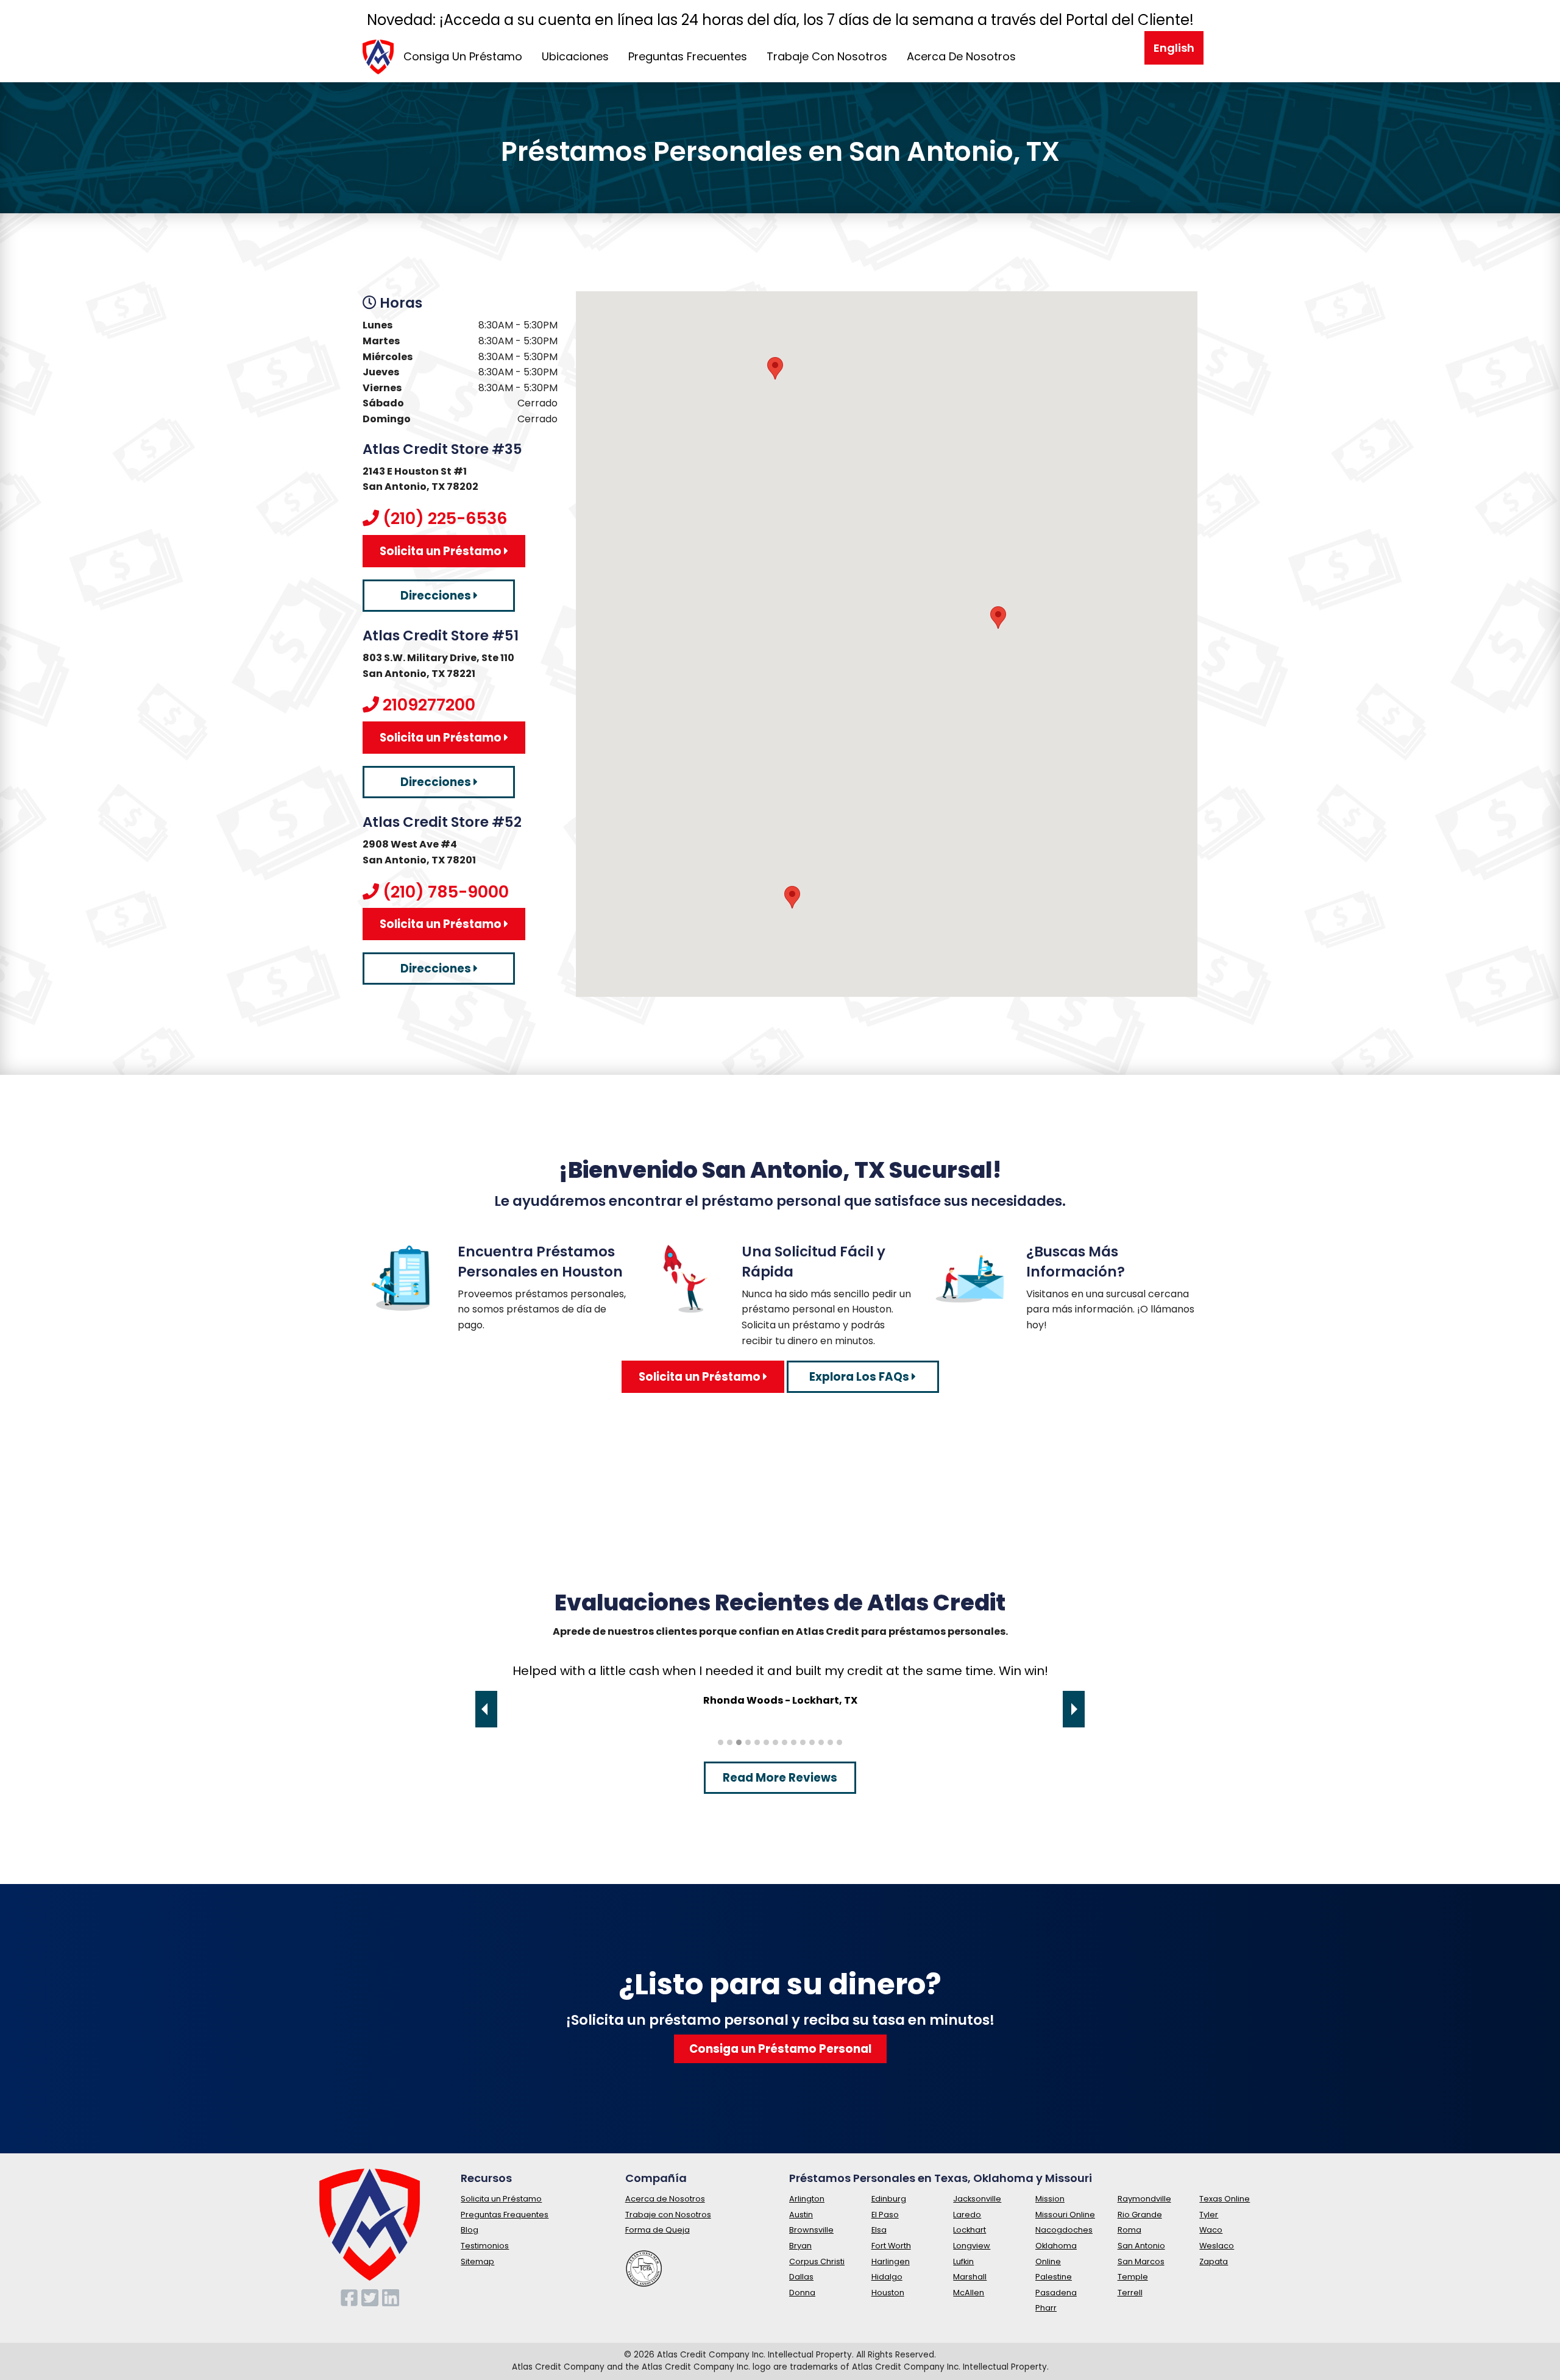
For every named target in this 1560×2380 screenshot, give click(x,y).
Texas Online (1225, 2199)
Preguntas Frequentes (505, 2215)
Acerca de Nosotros (665, 2199)
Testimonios (485, 2246)
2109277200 (429, 705)
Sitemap (477, 2261)
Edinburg (889, 2199)
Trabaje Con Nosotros (827, 56)
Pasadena (1056, 2293)
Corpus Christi (817, 2261)
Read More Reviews (780, 1778)
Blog (470, 2230)
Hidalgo (887, 2277)
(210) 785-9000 (446, 892)
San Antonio (1141, 2246)
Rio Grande (1140, 2215)
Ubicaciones (575, 56)
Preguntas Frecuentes (688, 56)
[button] (998, 618)
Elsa (879, 2230)
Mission (1050, 2199)
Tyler (1209, 2215)
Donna (802, 2293)
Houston (888, 2293)
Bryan (800, 2246)
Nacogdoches (1064, 2230)
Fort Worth (891, 2246)
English (1174, 48)
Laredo (967, 2215)
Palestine (1054, 2277)
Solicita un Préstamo (442, 551)
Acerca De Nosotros (961, 56)
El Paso (885, 2215)
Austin (801, 2215)
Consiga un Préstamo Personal (780, 2049)
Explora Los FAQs (860, 1377)
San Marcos (1141, 2261)
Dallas (801, 2277)
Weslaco (1217, 2246)
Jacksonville (977, 2199)
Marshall (970, 2277)
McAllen (969, 2293)
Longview (972, 2246)
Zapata (1214, 2261)
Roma (1129, 2230)
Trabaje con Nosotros (668, 2215)
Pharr (1046, 2308)
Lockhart (970, 2230)
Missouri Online (1065, 2215)
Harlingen (891, 2261)
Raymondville (1144, 2199)
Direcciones (437, 596)
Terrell (1130, 2293)
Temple (1133, 2277)
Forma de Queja (658, 2230)
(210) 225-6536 (445, 518)
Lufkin (963, 2261)
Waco (1211, 2230)
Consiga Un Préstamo (463, 56)
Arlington (807, 2199)
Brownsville (811, 2230)
